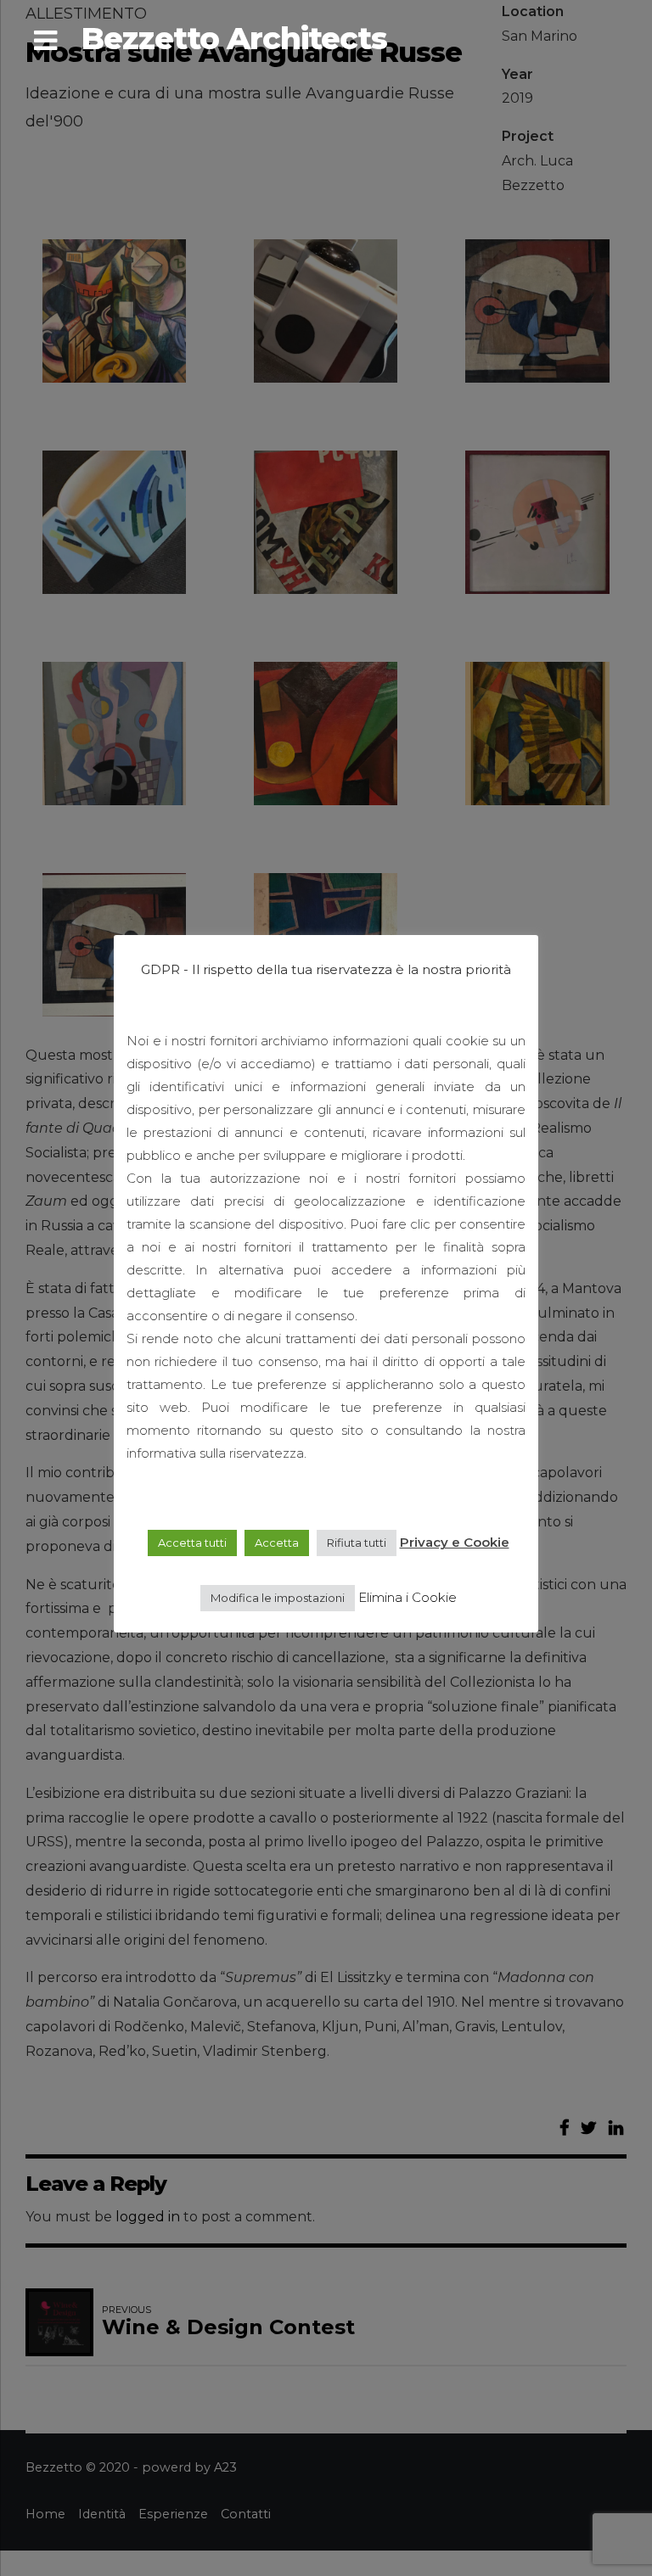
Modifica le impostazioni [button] (278, 1598)
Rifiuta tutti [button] (357, 1543)
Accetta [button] (277, 1543)
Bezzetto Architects (234, 38)
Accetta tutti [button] (192, 1543)
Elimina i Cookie (407, 1597)
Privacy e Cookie (455, 1542)
